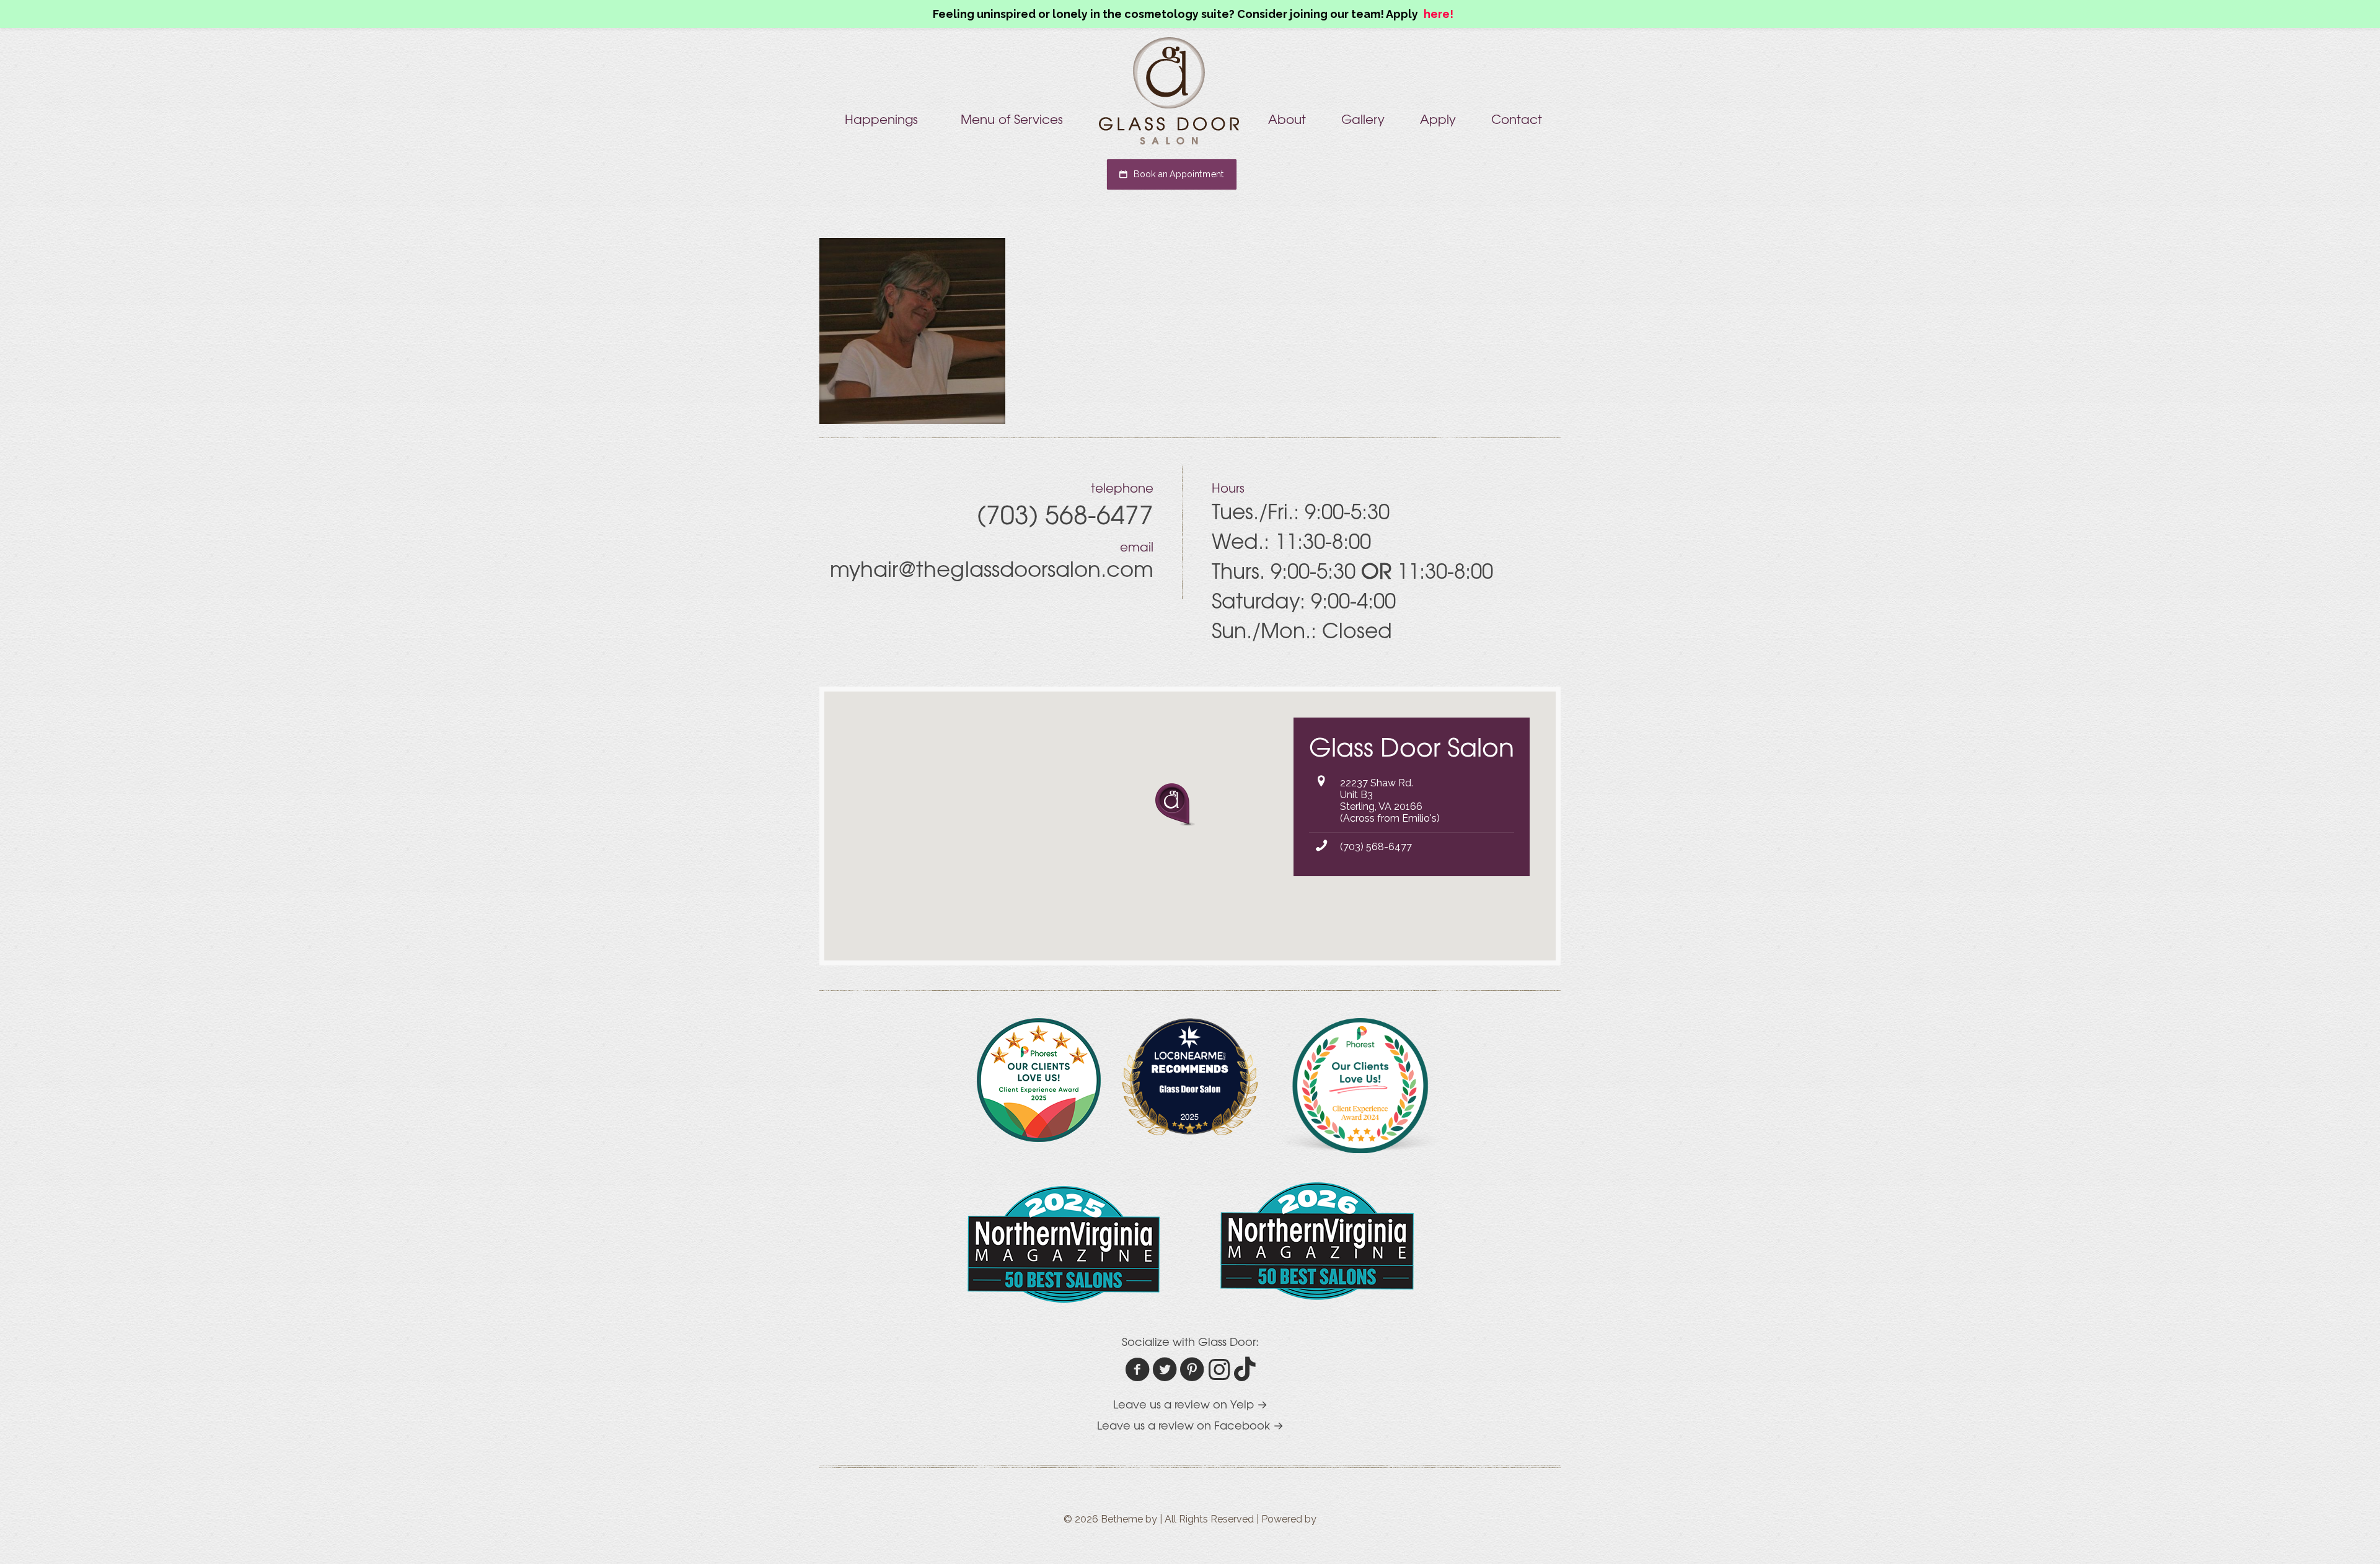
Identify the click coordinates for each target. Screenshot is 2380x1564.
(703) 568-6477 (1376, 847)
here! (1439, 14)
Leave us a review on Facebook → (1190, 1425)
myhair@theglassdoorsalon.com (992, 568)
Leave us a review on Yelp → (1190, 1404)
